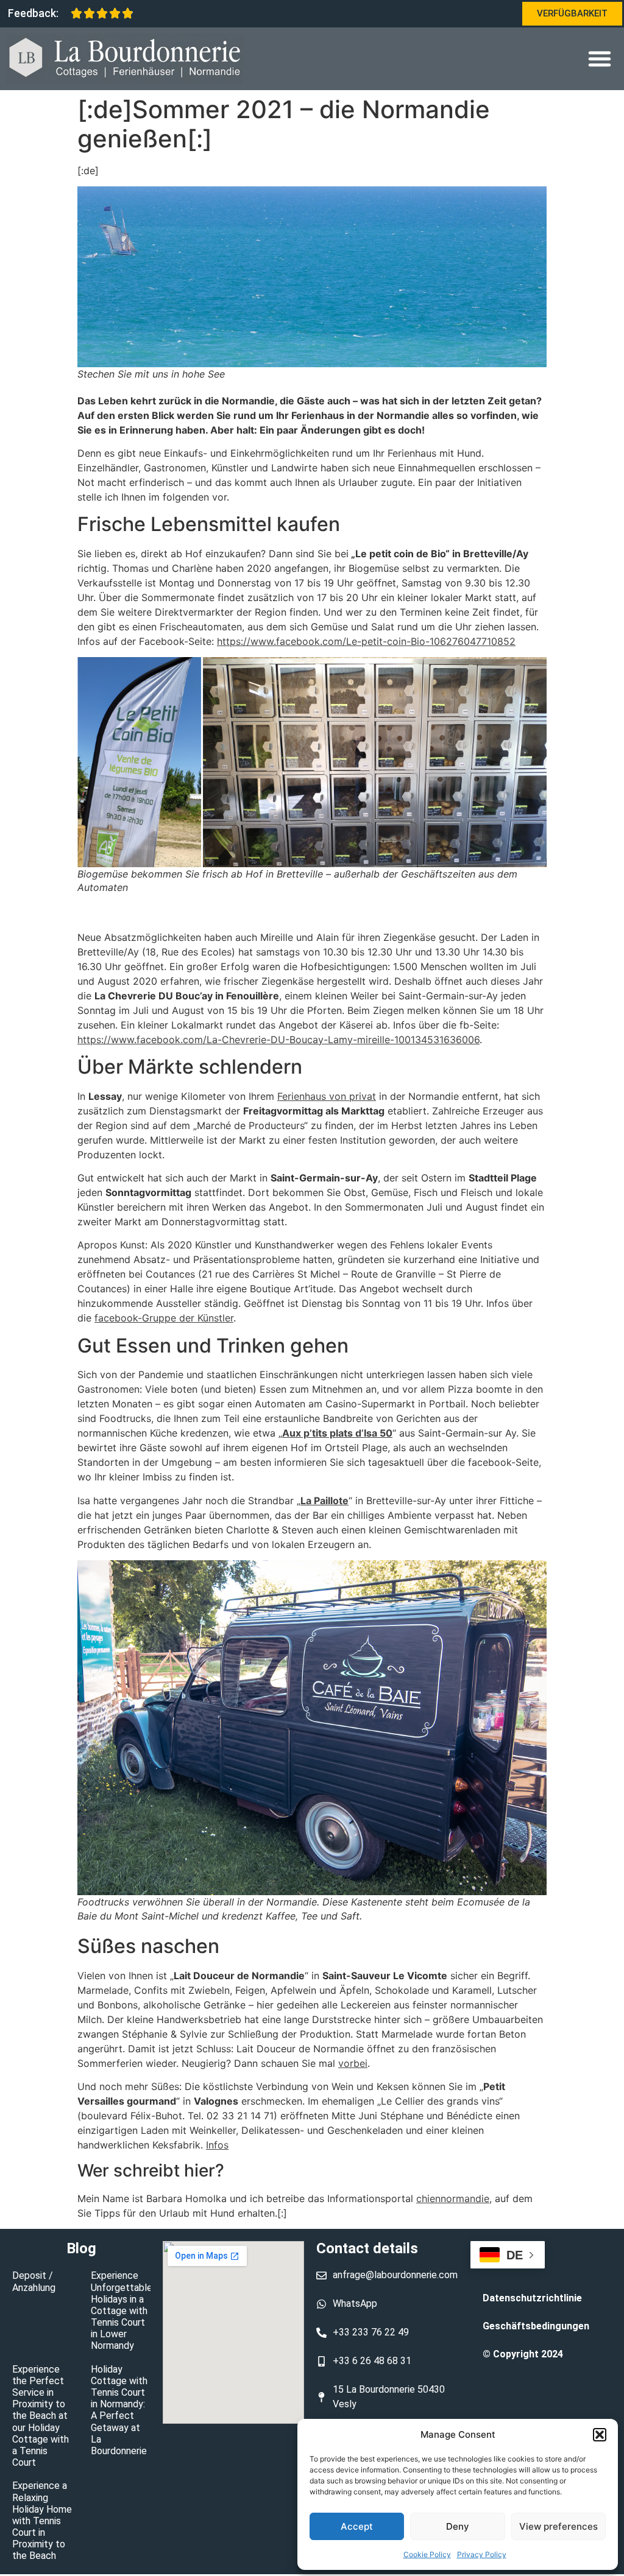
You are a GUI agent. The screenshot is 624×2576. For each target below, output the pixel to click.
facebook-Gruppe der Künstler (164, 1318)
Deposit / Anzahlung (34, 2281)
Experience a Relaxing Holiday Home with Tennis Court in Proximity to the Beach (42, 2521)
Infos (217, 2145)
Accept (357, 2526)
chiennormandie (453, 2198)
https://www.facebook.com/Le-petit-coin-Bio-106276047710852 (366, 641)
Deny (458, 2526)
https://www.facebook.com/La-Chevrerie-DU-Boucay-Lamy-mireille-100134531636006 (278, 1040)
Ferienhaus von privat (327, 1096)
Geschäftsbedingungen (536, 2326)
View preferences (558, 2526)
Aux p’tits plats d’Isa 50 (337, 1433)
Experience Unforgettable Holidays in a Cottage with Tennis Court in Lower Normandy (122, 2310)
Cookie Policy (427, 2554)
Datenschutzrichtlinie (532, 2298)
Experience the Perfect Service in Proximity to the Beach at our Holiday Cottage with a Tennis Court (41, 2416)
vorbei (353, 2063)
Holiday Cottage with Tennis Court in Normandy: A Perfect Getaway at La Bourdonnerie (119, 2410)
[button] (600, 2435)
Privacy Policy (482, 2554)
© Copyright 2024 (523, 2354)
